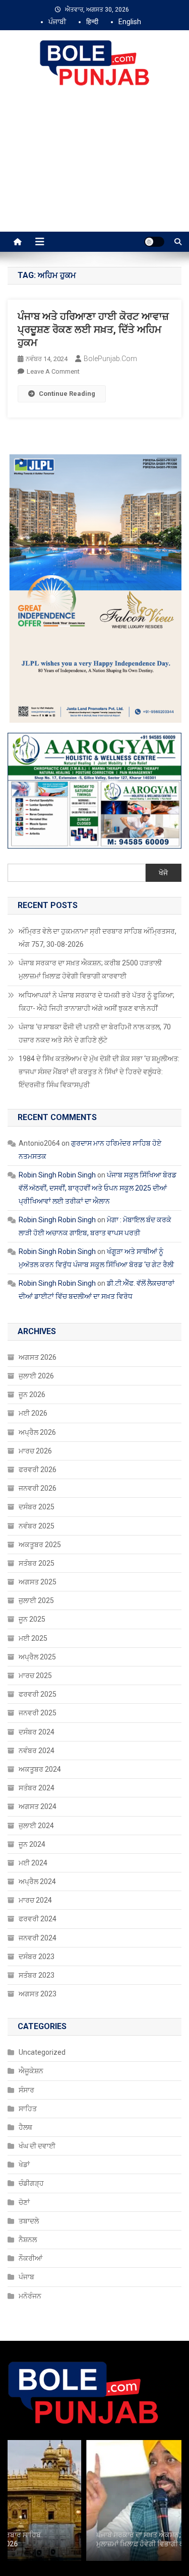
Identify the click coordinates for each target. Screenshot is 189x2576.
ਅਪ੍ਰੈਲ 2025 (37, 1657)
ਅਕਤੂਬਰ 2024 (40, 1769)
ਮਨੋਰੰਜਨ (30, 2296)
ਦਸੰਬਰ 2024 (37, 1732)
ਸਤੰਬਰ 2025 (37, 1563)
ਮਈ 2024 (33, 1863)
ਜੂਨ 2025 (32, 1619)
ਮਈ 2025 (33, 1638)
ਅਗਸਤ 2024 (38, 1806)
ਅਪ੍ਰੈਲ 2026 (37, 1432)
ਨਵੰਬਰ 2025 (37, 1526)
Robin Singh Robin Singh (57, 1175)
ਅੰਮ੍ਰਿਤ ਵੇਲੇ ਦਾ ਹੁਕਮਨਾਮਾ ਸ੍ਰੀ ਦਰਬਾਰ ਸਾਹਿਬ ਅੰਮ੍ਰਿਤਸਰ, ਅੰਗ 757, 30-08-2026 (98, 938)
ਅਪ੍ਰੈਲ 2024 (37, 1882)
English (130, 22)
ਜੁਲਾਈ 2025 (36, 1600)
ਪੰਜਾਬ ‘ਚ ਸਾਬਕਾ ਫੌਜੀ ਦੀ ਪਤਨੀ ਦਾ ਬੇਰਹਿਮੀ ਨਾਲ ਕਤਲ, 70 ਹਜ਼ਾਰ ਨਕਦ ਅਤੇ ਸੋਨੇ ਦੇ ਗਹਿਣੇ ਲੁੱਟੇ (95, 1033)
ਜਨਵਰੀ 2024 (38, 1938)
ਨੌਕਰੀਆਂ (30, 2258)
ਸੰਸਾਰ (26, 2090)
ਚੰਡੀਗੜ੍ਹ (31, 2183)
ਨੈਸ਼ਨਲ (28, 2240)
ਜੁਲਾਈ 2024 (36, 1826)
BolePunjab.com (110, 359)
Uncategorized (42, 2052)
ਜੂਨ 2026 (32, 1395)
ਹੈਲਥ (25, 2127)
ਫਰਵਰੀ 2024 (38, 1919)
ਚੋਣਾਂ (24, 2202)
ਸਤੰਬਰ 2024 (37, 1788)
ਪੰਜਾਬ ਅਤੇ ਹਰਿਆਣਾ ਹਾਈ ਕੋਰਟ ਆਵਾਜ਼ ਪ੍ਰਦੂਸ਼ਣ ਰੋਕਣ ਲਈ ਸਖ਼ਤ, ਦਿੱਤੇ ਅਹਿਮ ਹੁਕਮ (93, 329)
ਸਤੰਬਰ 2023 (37, 1975)
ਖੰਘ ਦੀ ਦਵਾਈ (37, 2146)
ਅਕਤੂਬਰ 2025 (40, 1545)
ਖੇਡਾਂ (24, 2165)
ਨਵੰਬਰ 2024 (37, 1751)
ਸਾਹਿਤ (28, 2109)
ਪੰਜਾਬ (26, 2277)
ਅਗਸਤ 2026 (38, 1357)
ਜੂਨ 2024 (32, 1844)
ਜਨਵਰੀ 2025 (38, 1713)
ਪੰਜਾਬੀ (57, 22)
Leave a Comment (53, 371)
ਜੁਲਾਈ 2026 (36, 1376)
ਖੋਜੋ (163, 873)
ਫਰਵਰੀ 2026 (38, 1470)
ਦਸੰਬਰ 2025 (37, 1507)
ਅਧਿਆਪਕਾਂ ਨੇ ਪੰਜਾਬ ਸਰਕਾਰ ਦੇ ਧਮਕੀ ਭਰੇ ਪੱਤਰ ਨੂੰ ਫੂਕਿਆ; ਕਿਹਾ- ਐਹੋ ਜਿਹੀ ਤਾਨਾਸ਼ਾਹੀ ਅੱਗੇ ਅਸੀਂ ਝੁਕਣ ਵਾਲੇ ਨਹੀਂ (97, 1002)
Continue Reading (67, 394)
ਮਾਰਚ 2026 (35, 1451)
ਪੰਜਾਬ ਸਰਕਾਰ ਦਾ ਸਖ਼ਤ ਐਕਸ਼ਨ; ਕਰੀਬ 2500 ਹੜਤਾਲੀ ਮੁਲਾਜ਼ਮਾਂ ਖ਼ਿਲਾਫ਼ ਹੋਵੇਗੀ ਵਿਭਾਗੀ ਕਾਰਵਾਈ (90, 969)
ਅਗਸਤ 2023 (38, 1994)
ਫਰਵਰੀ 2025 (38, 1694)
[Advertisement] (94, 170)
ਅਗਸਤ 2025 (38, 1582)
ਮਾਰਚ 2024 (35, 1900)
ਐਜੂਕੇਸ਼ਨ (31, 2071)
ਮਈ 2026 (33, 1413)
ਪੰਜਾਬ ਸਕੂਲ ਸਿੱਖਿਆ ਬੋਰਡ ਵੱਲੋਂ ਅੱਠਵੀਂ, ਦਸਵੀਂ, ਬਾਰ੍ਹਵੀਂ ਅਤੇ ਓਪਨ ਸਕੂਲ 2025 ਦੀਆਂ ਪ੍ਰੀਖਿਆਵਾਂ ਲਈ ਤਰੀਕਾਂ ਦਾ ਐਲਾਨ (98, 1188)
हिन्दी (92, 22)
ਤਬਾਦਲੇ (29, 2221)
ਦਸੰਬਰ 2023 (37, 1957)
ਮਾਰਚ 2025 (35, 1676)
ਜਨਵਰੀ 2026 (38, 1488)
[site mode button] (154, 242)
